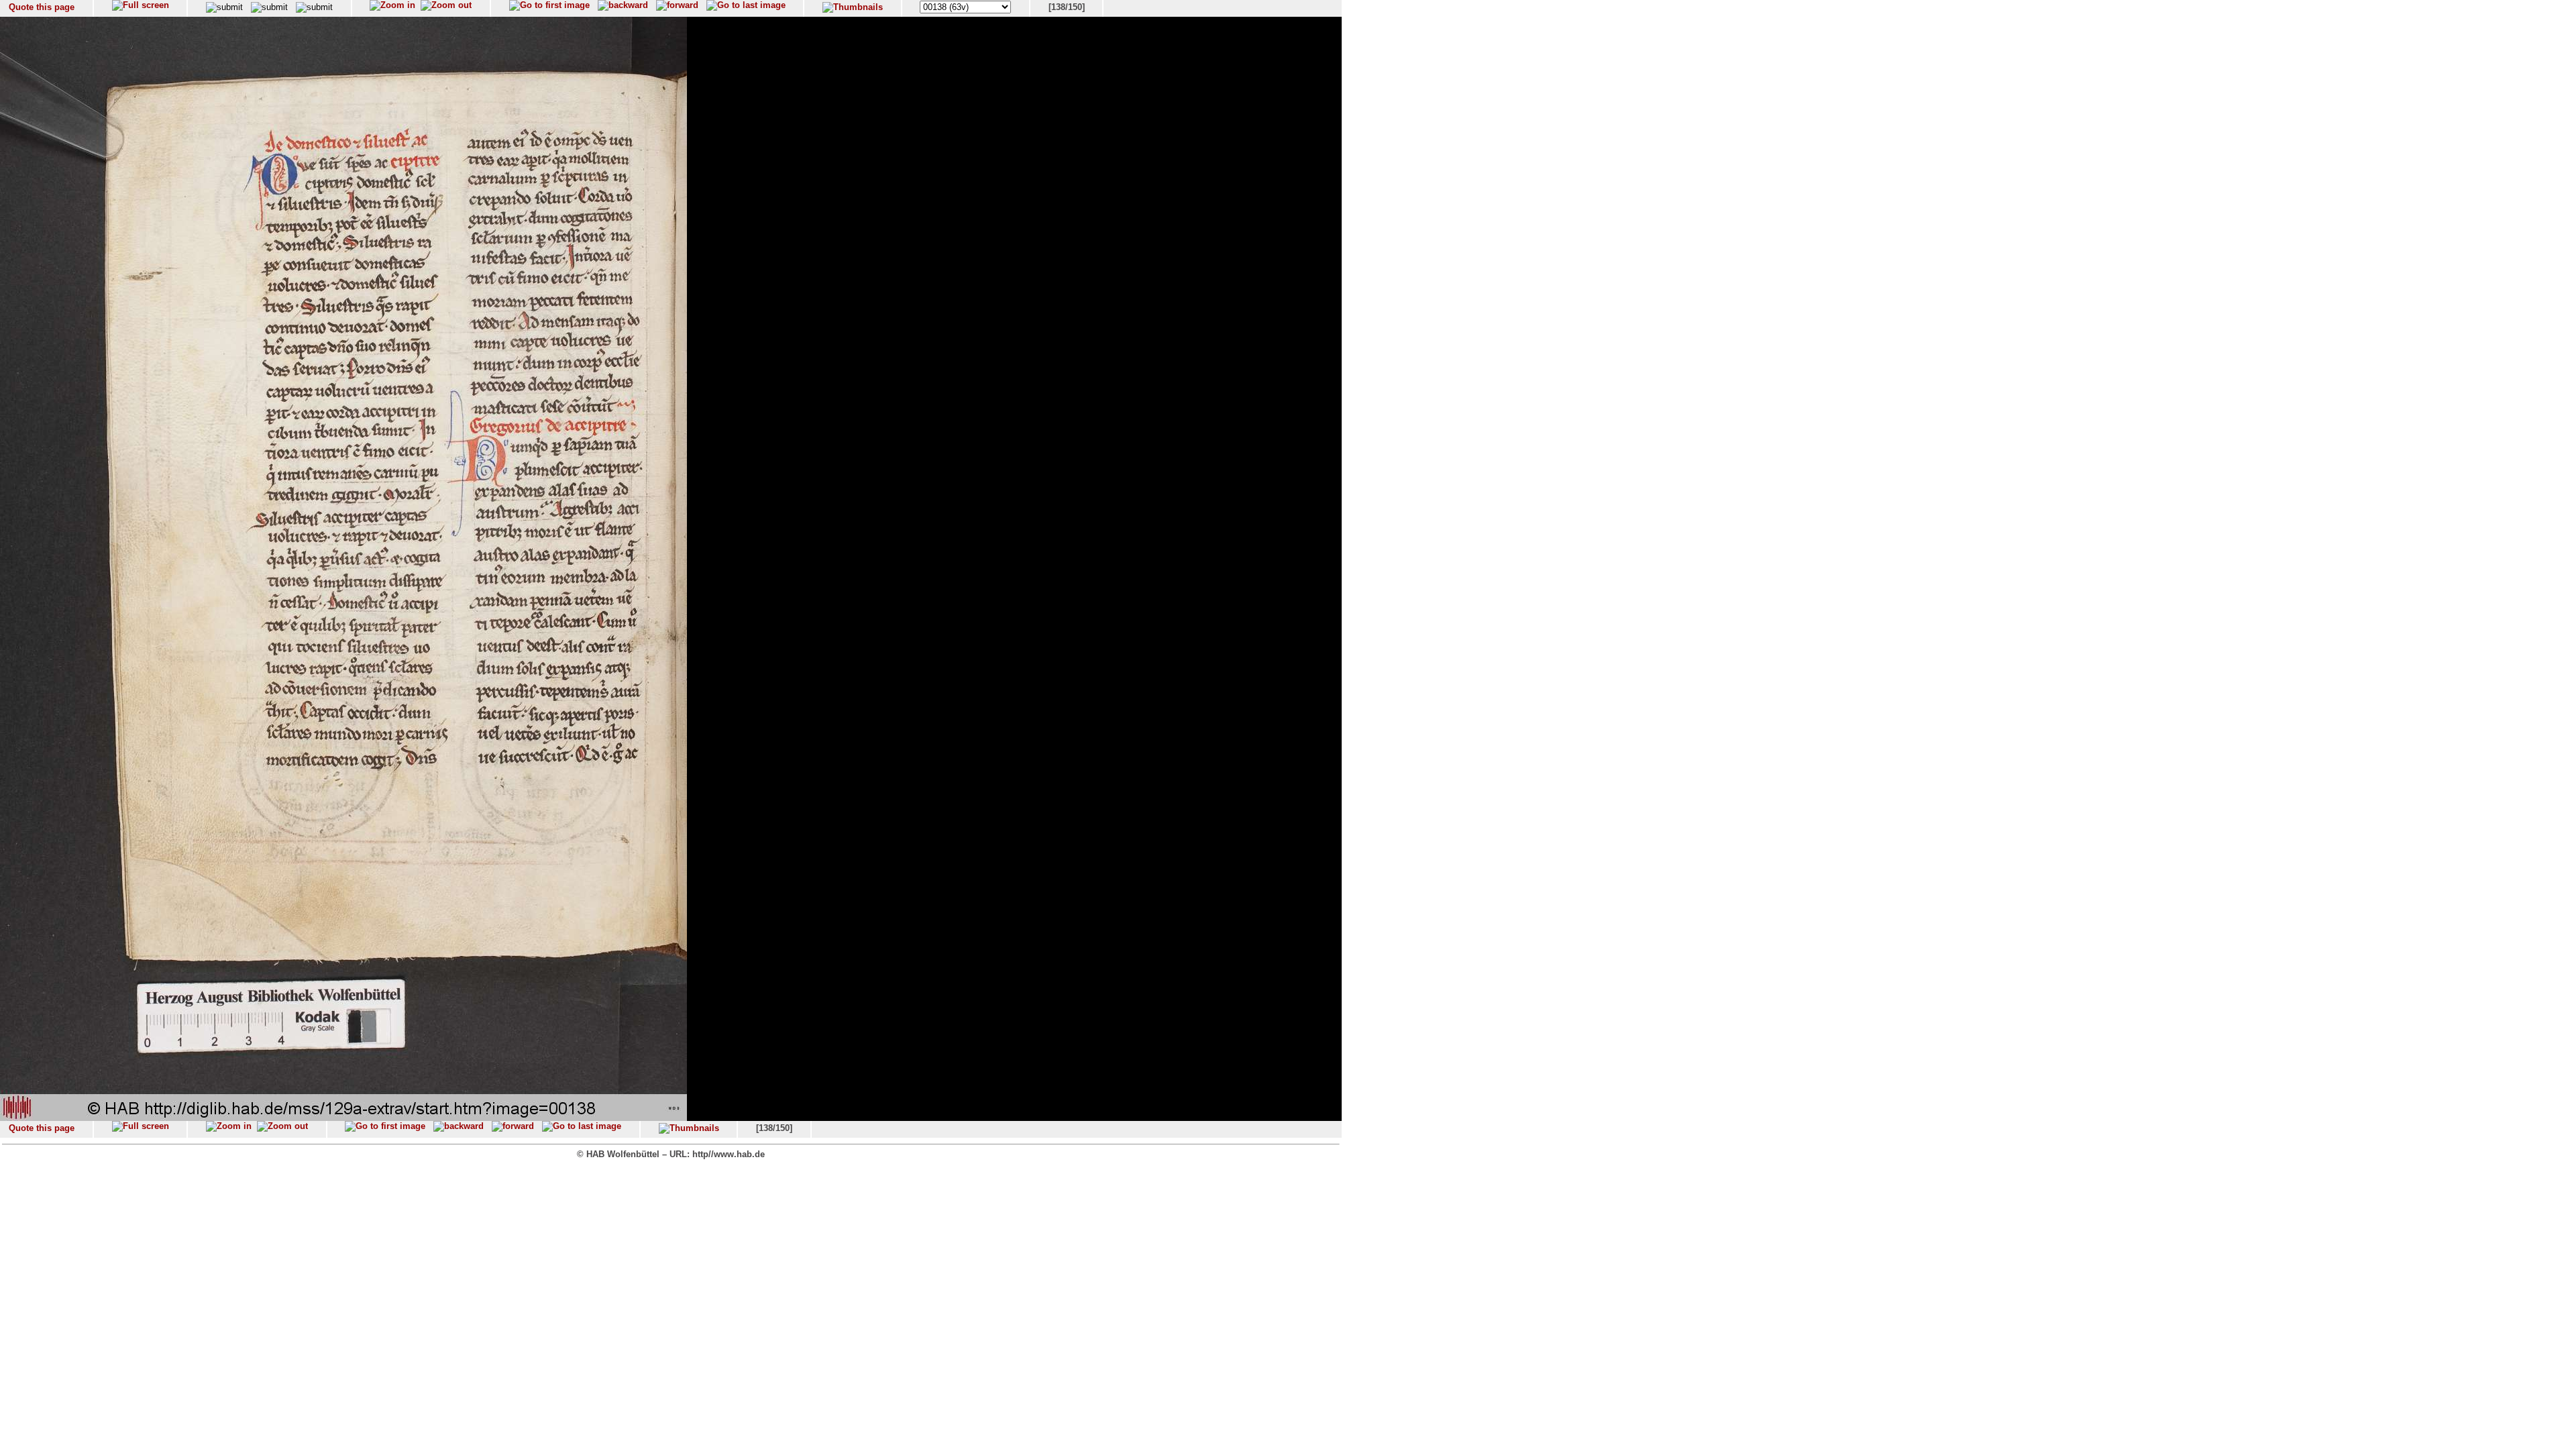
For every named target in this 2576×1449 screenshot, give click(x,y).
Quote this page (42, 7)
